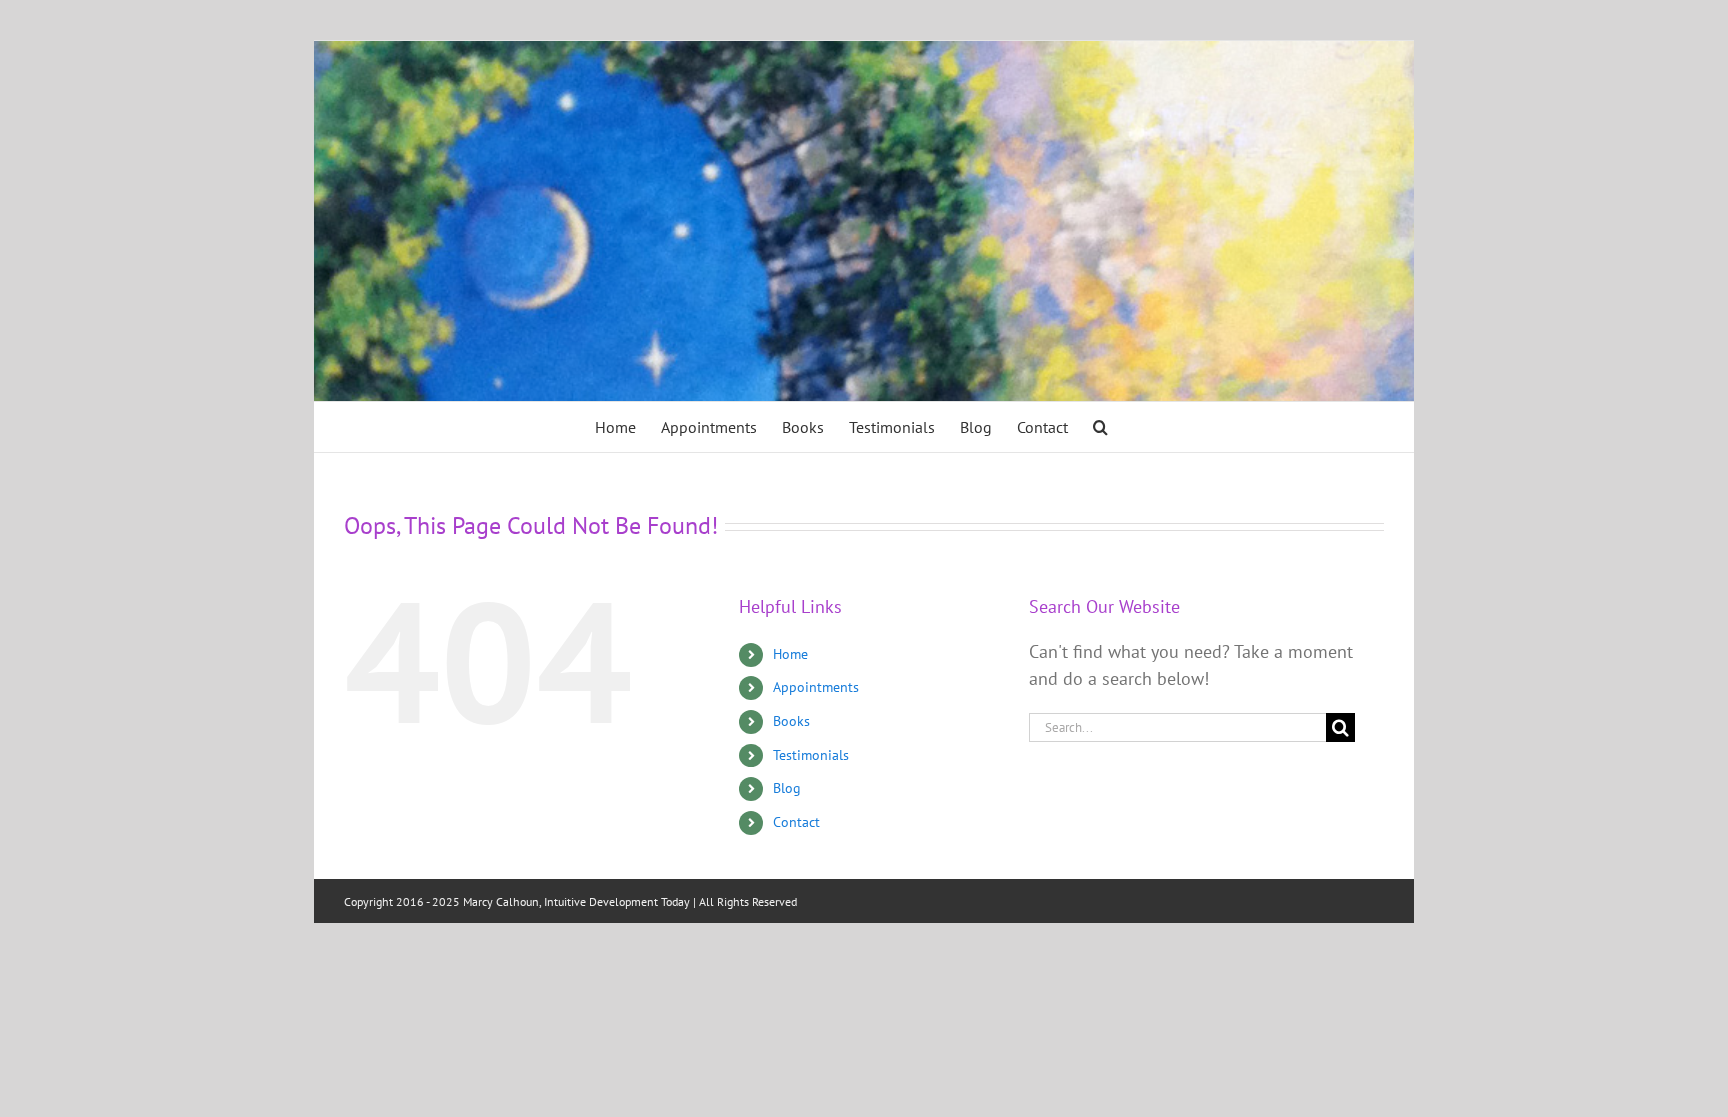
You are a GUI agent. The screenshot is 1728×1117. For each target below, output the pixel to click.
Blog (787, 788)
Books (791, 721)
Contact (796, 822)
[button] (1100, 427)
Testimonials (811, 755)
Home (790, 654)
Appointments (816, 687)
